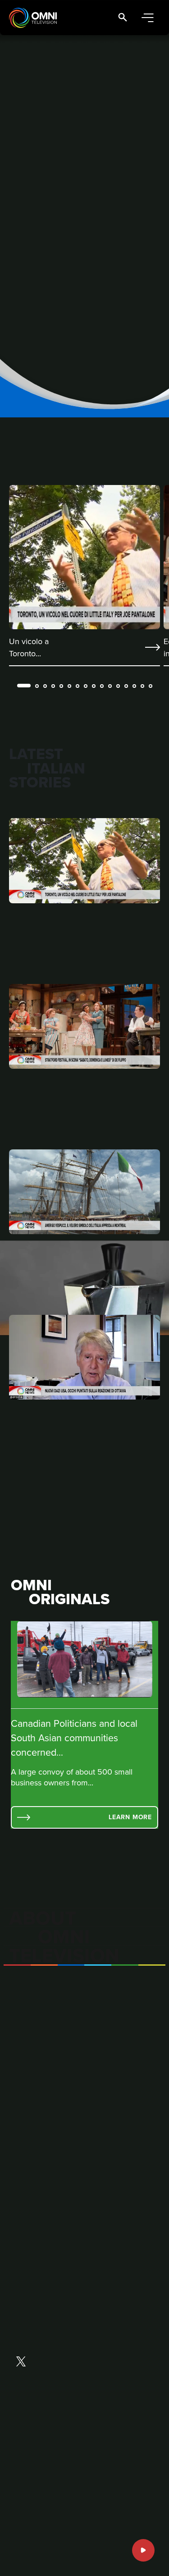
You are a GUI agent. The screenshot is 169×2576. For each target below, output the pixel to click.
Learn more (130, 1817)
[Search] (123, 18)
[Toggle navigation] (147, 18)
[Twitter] (21, 2362)
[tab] (24, 686)
